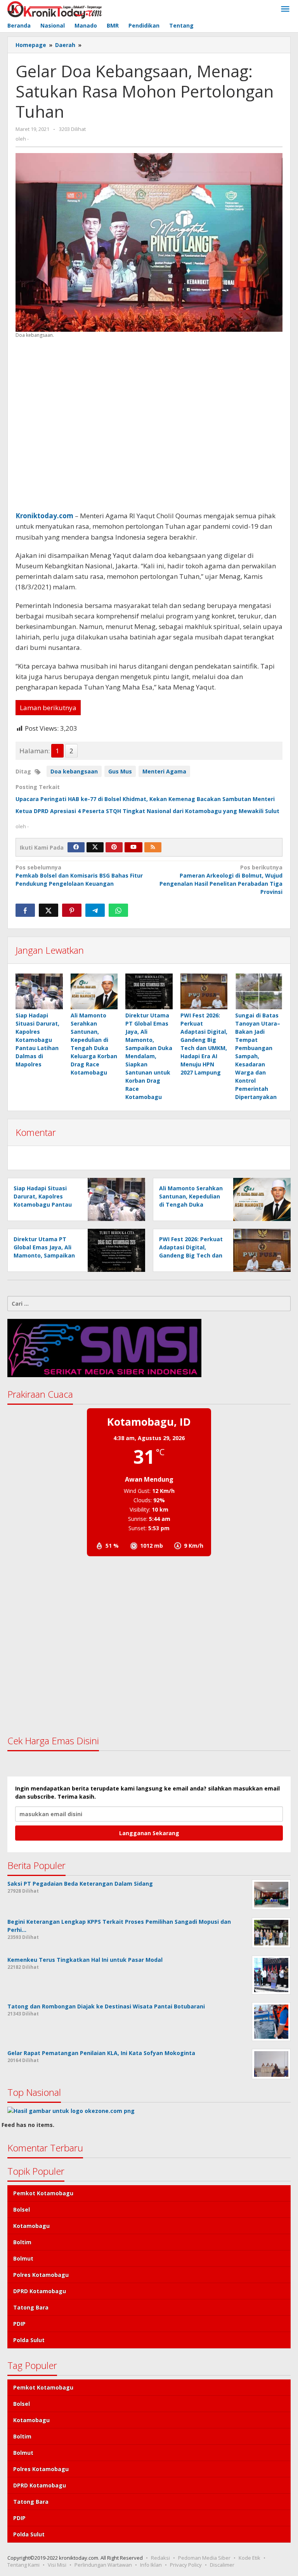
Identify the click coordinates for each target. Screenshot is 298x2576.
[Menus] (285, 9)
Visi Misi (57, 2565)
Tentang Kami (23, 2565)
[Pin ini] (72, 910)
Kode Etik (249, 2558)
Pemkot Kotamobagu (43, 2193)
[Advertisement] (149, 425)
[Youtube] (133, 847)
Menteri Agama (164, 771)
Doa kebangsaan (74, 771)
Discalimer (222, 2565)
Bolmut (23, 2258)
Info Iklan (151, 2565)
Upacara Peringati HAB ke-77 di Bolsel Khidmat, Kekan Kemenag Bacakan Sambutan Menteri (145, 799)
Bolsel (22, 2209)
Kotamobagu (31, 2226)
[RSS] (153, 847)
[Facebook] (76, 847)
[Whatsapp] (118, 910)
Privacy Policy (186, 2565)
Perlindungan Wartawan (103, 2565)
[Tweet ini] (49, 910)
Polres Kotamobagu (41, 2275)
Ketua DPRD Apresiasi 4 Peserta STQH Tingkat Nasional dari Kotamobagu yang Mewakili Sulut (147, 811)
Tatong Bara (31, 2307)
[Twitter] (95, 847)
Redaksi (160, 2558)
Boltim (22, 2242)
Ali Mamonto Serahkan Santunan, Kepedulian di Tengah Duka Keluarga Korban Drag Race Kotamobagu (191, 1204)
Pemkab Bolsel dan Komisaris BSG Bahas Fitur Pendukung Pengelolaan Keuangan (79, 875)
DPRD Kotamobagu (40, 2291)
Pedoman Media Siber (204, 2558)
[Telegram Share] (95, 910)
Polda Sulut (29, 2340)
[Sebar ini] (25, 910)
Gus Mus (120, 771)
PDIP (19, 2324)
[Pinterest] (114, 847)
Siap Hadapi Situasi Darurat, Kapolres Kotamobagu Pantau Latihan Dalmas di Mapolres (37, 1040)
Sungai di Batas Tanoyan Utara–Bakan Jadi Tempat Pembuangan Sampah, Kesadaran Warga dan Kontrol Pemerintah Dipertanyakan (258, 1056)
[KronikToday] (55, 9)
